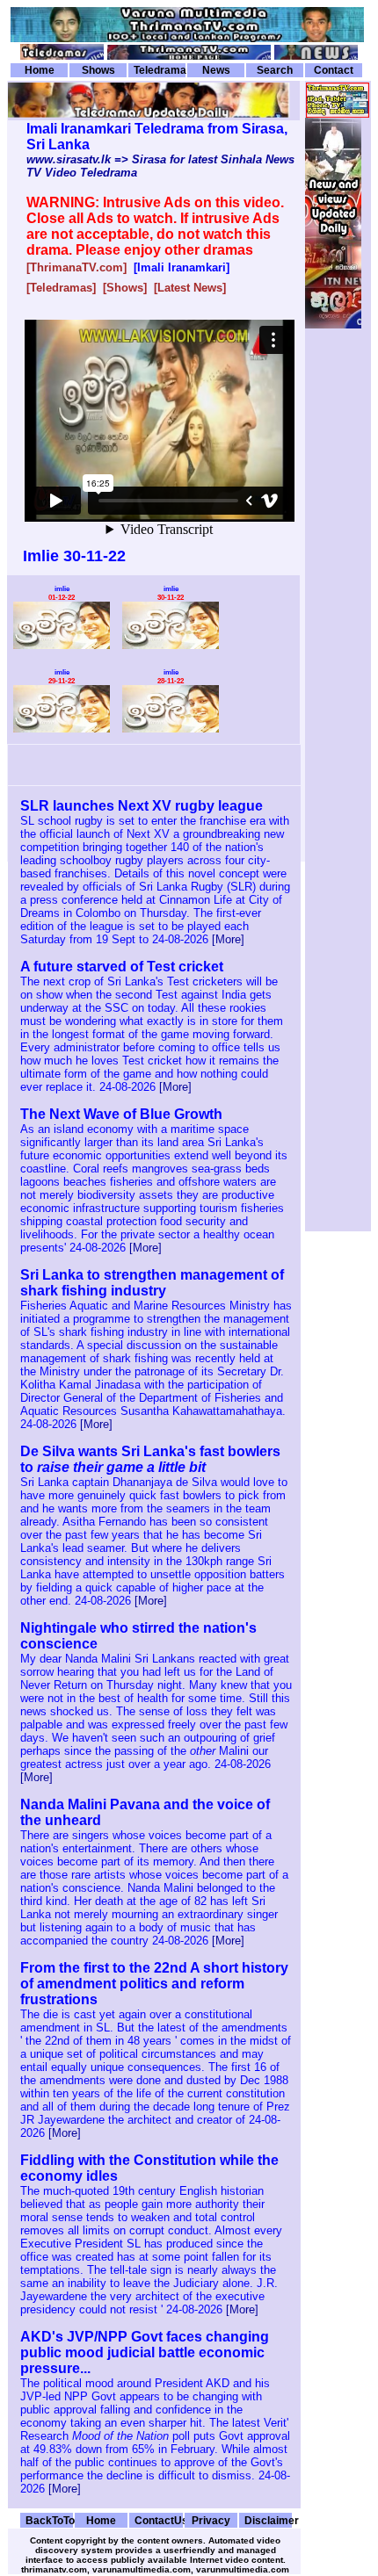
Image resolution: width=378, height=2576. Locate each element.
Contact (334, 70)
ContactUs (158, 2520)
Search (275, 70)
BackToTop (49, 2520)
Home (40, 70)
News (216, 70)
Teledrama (160, 70)
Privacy (211, 2520)
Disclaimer (268, 2520)
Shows (98, 70)
